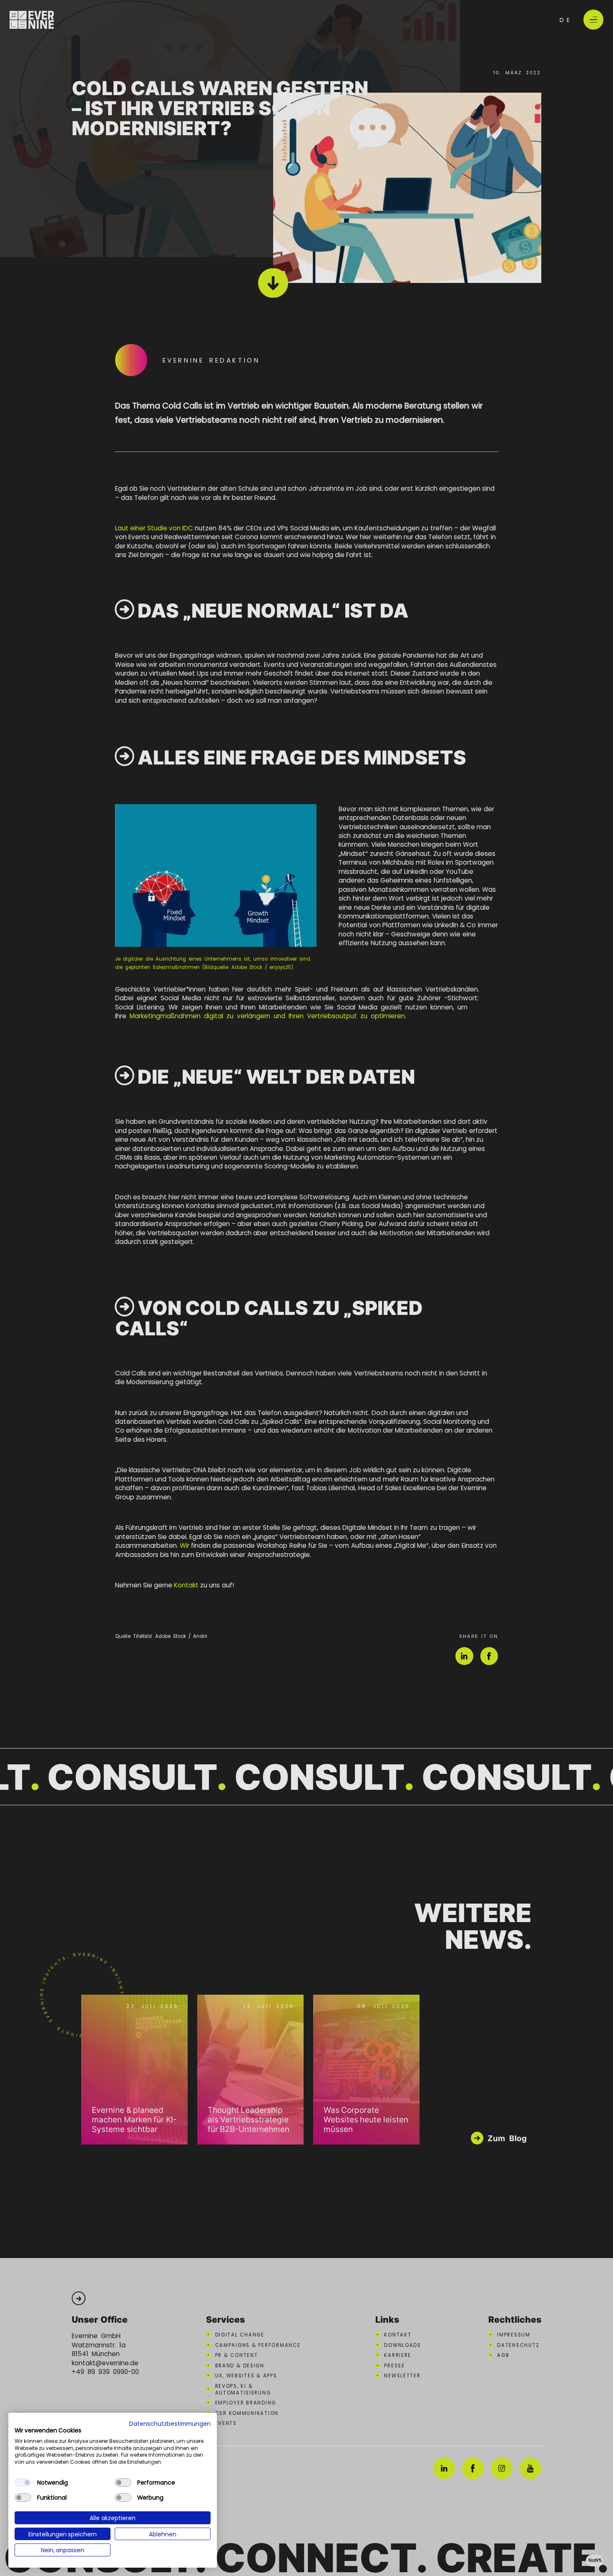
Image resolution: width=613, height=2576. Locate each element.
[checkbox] (23, 2483)
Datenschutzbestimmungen (170, 2423)
